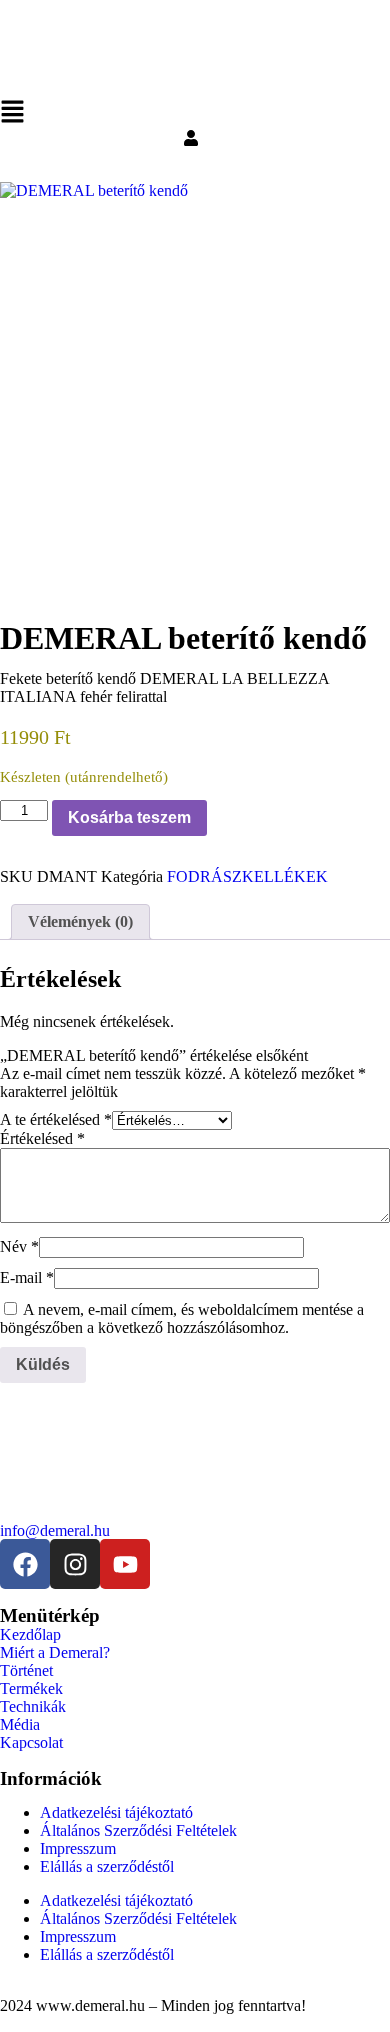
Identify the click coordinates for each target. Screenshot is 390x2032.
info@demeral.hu (55, 1530)
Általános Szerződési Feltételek (138, 1830)
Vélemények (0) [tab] (80, 921)
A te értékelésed (56, 1119)
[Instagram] (75, 1564)
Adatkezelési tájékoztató (116, 1812)
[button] (195, 114)
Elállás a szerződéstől (107, 1866)
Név (19, 1246)
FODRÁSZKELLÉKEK (247, 876)
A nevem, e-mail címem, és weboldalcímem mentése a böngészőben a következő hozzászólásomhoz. (182, 1318)
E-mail (27, 1277)
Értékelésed (42, 1138)
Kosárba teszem (129, 817)
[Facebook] (25, 1564)
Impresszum (78, 1848)
